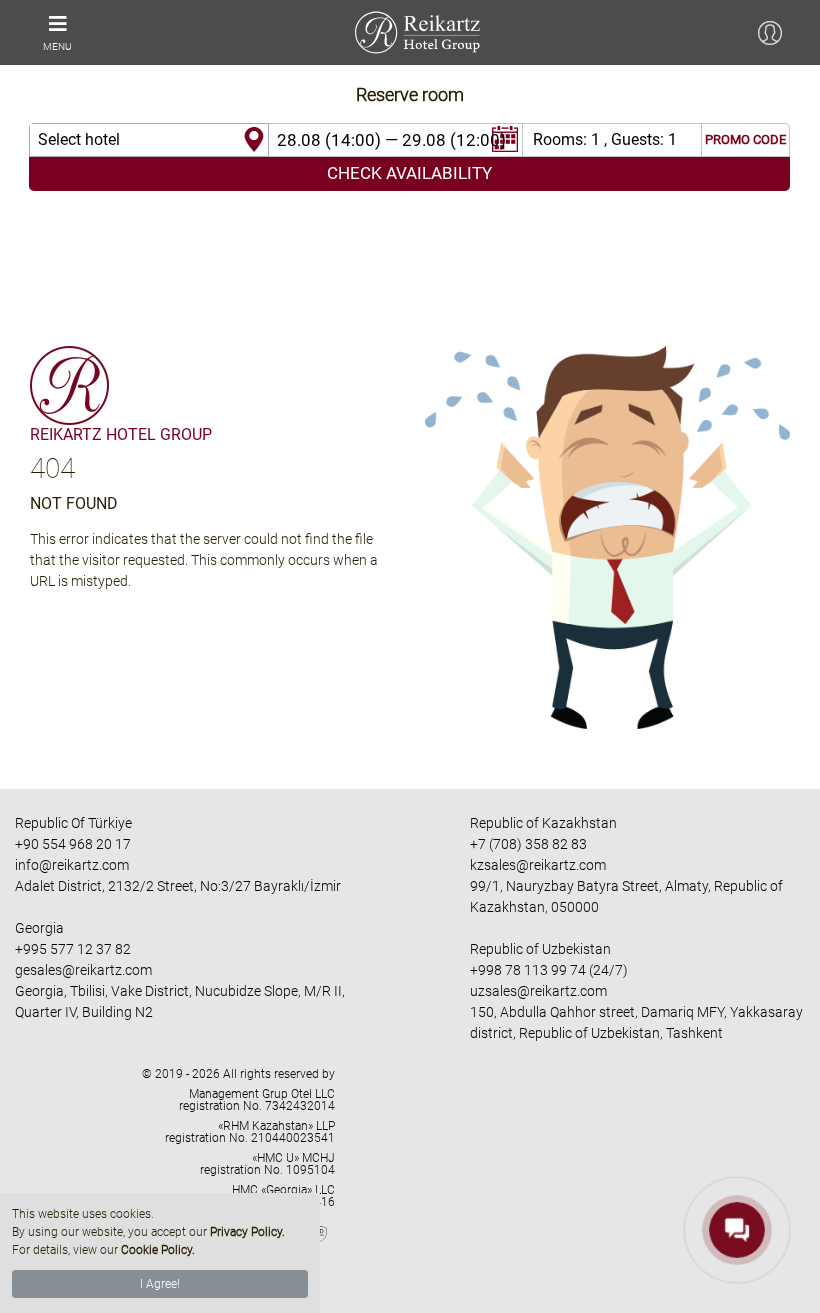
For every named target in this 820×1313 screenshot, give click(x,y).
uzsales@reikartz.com (538, 991)
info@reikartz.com (72, 865)
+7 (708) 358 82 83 (528, 844)
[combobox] (149, 140)
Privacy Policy (246, 1232)
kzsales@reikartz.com (538, 865)
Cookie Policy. (158, 1250)
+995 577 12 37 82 (73, 949)
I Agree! (160, 1284)
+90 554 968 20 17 (73, 844)
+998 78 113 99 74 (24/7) (549, 970)
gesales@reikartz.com (83, 970)
